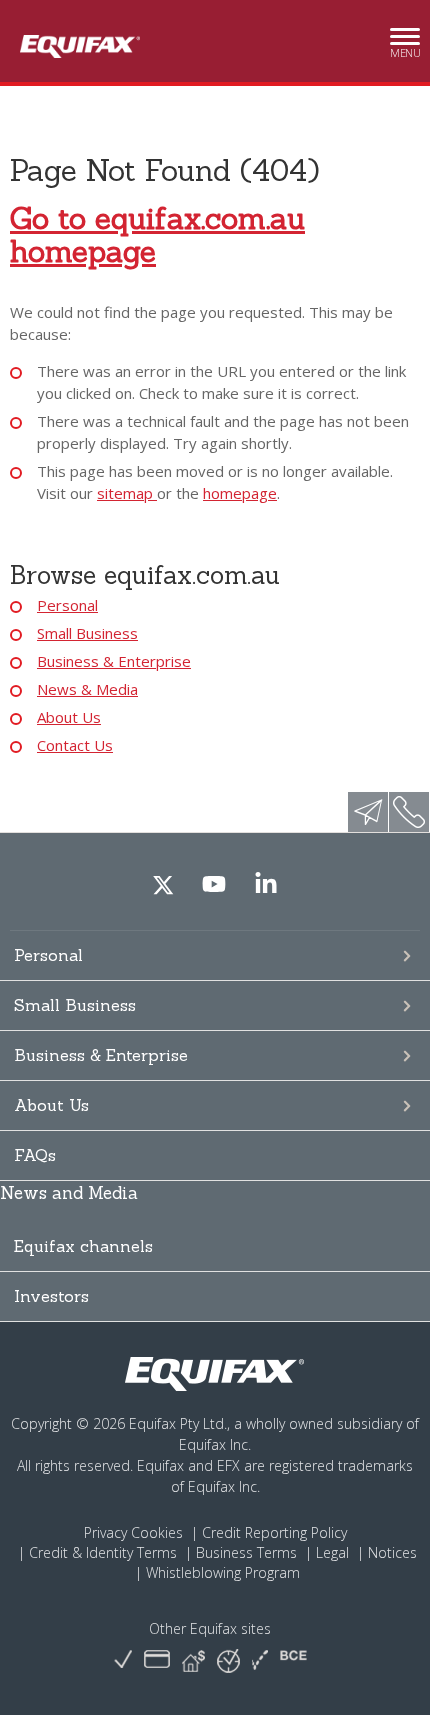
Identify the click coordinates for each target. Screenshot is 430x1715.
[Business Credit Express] (293, 1660)
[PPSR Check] (228, 1659)
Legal (332, 1552)
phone (409, 812)
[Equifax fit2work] (260, 1660)
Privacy (105, 1532)
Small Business (87, 633)
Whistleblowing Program (223, 1572)
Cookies (157, 1532)
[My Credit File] (157, 1660)
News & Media (87, 689)
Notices (392, 1552)
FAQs (35, 1155)
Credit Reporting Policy (274, 1532)
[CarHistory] (123, 1660)
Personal (67, 605)
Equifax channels (83, 1246)
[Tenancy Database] (193, 1660)
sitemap (127, 493)
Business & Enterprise (114, 661)
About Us (69, 717)
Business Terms (246, 1552)
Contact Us (75, 745)
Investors (51, 1296)
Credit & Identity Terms (103, 1552)
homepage (240, 493)
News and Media (69, 1193)
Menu (405, 47)
